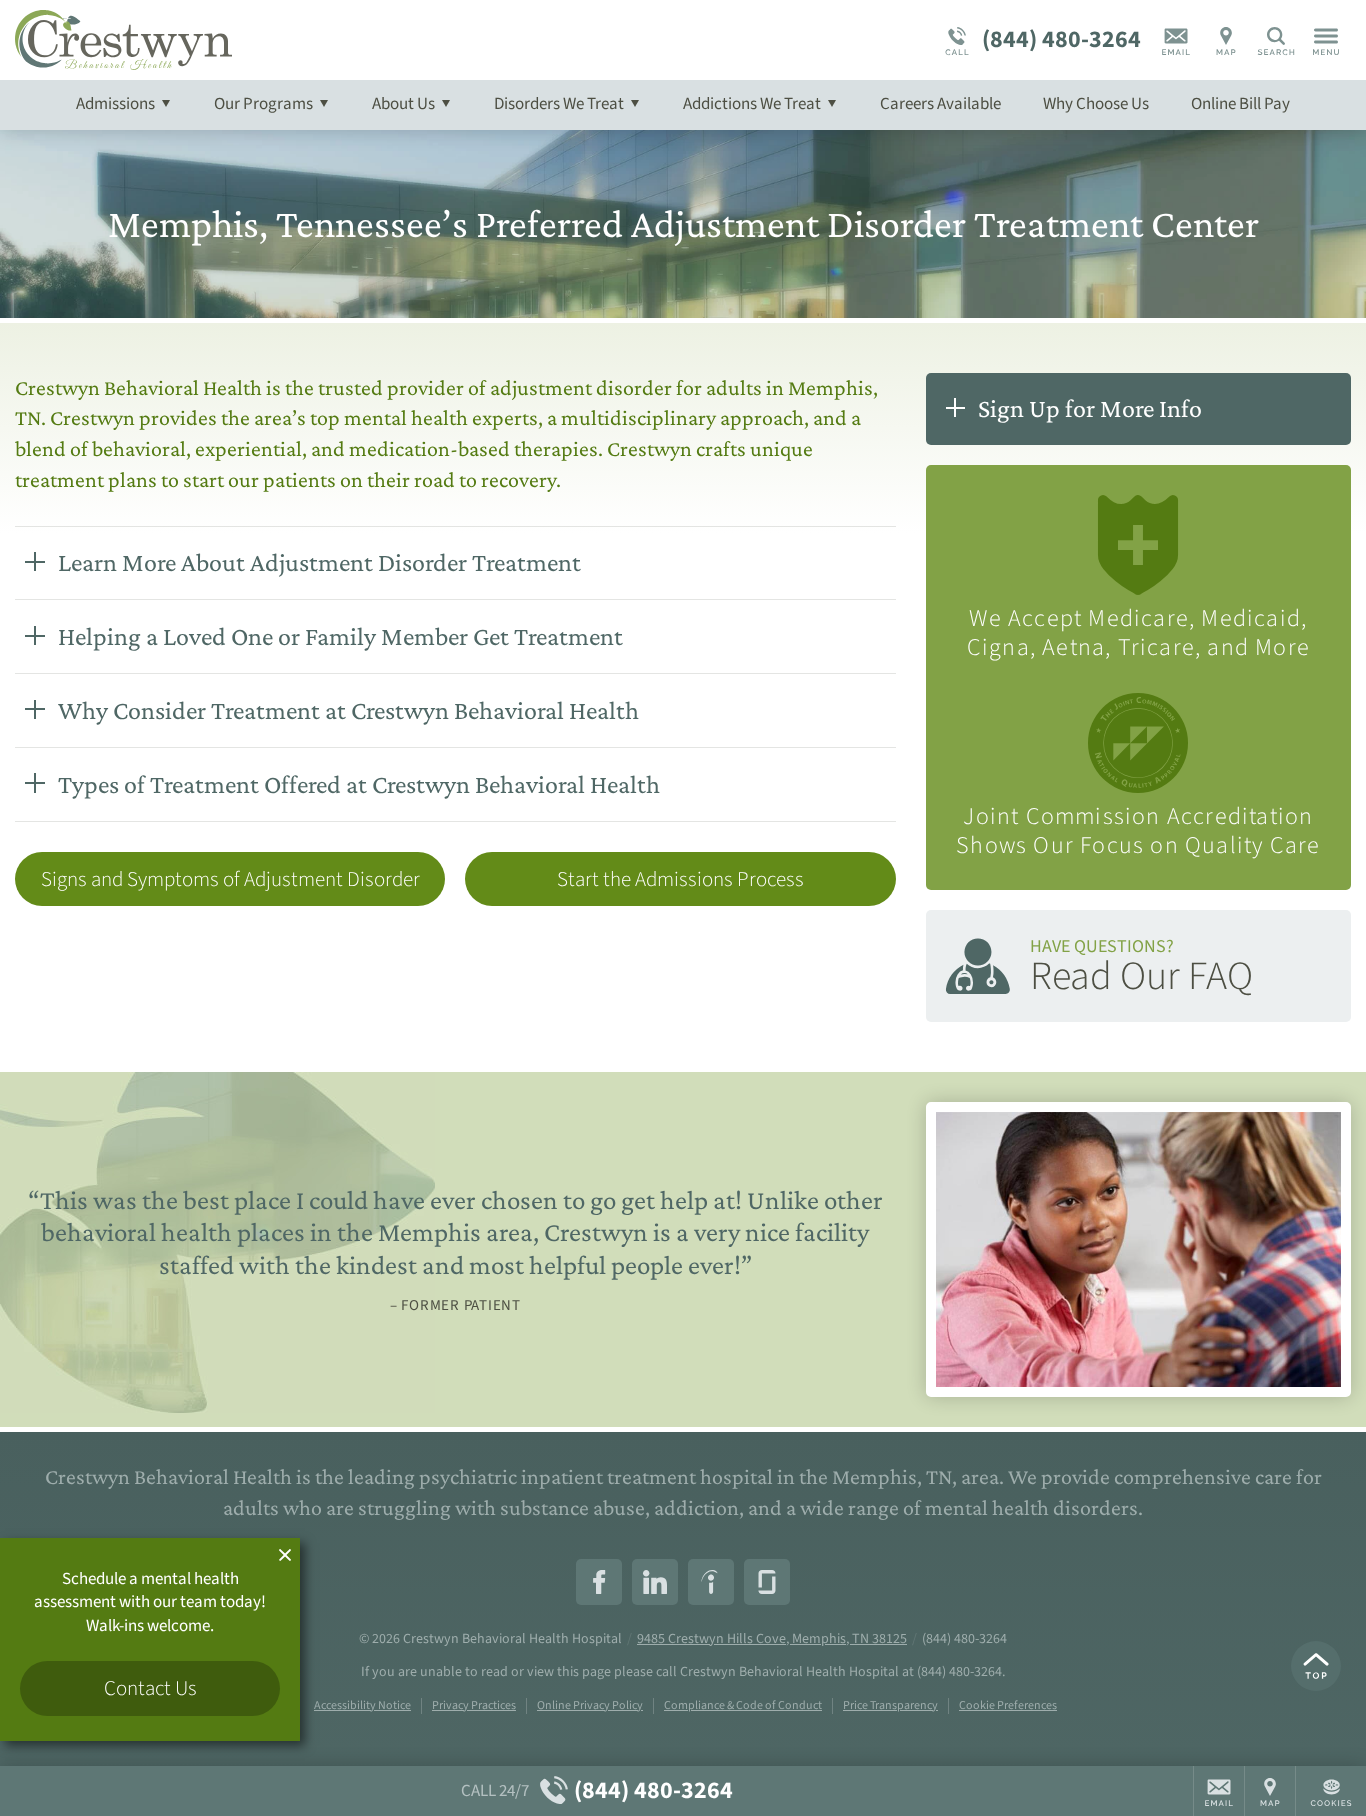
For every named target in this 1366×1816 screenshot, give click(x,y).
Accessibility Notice (362, 1706)
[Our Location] (1226, 40)
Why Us (1096, 104)
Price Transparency (890, 1706)
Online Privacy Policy (590, 1706)
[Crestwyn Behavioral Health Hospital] (315, 40)
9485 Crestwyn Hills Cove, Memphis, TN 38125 (772, 1639)
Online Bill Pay (1240, 104)
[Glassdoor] (767, 1582)
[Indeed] (711, 1582)
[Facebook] (599, 1582)
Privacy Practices (474, 1706)
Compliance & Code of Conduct (743, 1706)
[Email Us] (1176, 40)
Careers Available (940, 104)
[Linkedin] (655, 1582)
